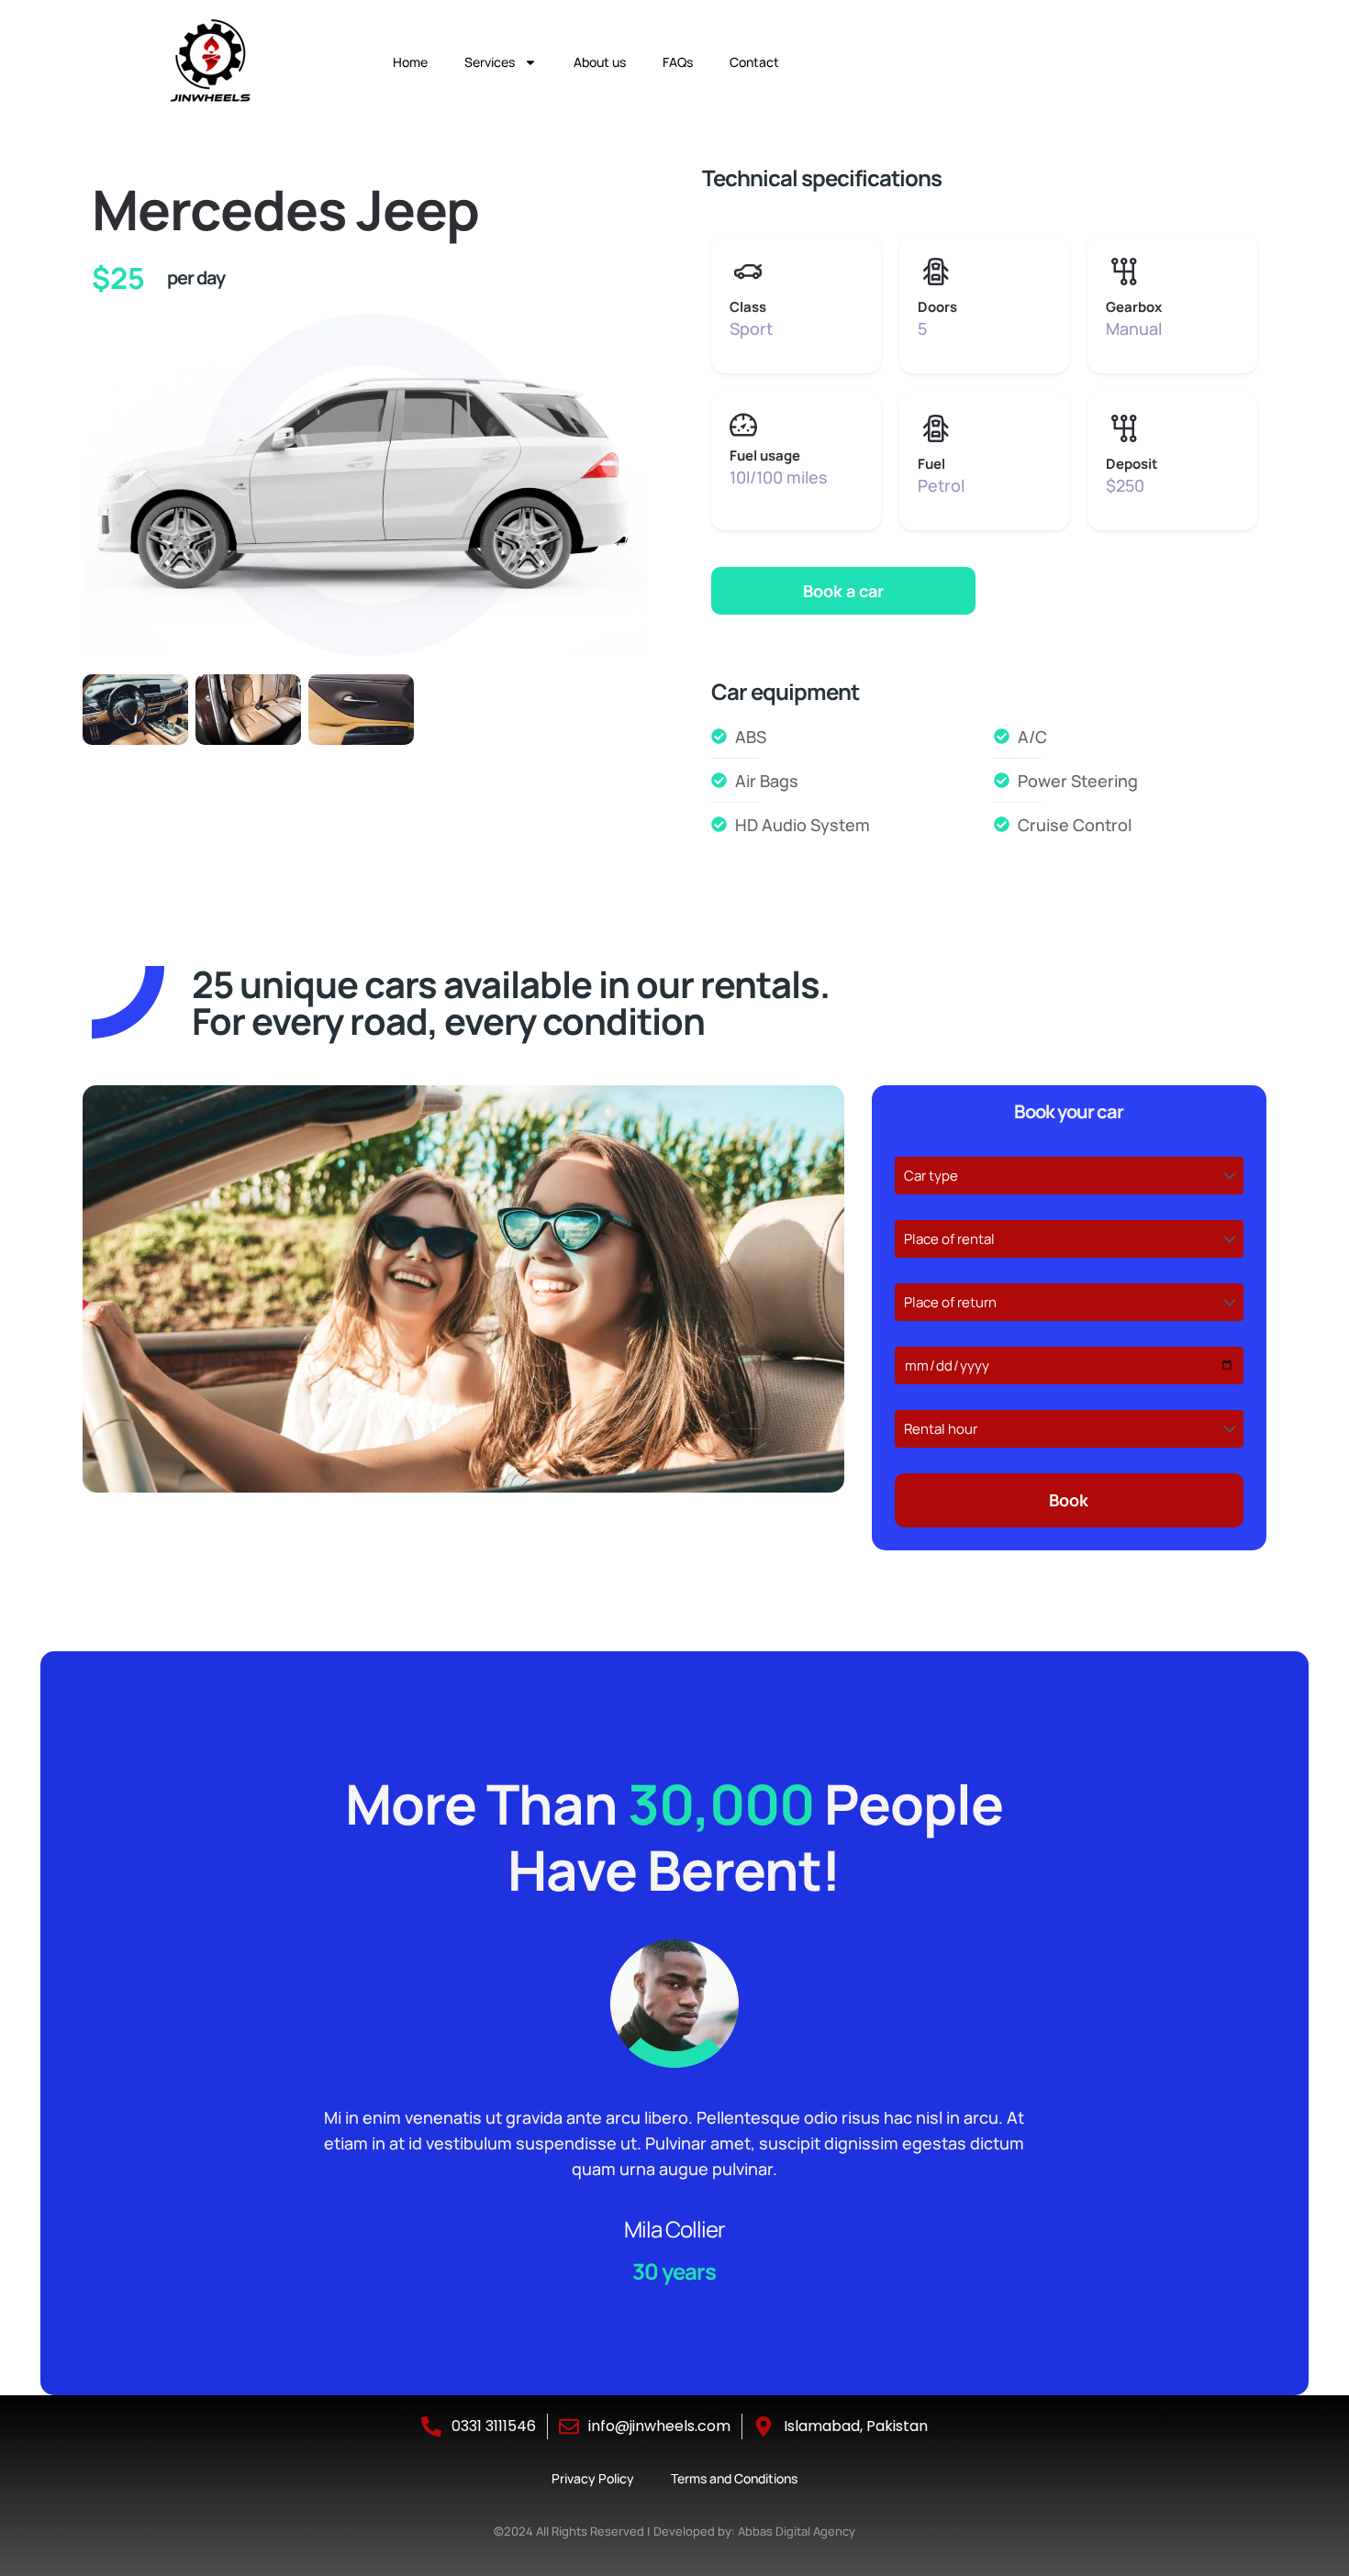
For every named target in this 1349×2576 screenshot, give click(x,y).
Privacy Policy (593, 2478)
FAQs (678, 62)
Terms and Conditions (734, 2478)
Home (410, 62)
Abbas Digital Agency (797, 2531)
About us (600, 62)
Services (490, 62)
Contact (754, 62)
